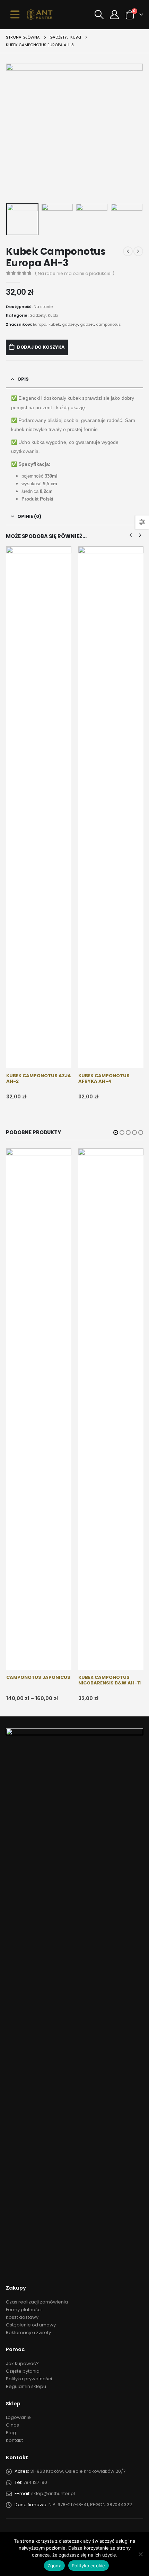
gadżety (70, 324)
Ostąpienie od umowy (31, 2325)
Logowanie (18, 2417)
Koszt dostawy (22, 2317)
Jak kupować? (22, 2363)
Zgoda (54, 2566)
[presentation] (15, 132)
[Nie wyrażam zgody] (140, 2554)
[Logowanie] (114, 15)
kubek (54, 324)
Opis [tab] (23, 379)
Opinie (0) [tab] (29, 516)
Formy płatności (24, 2310)
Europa (40, 324)
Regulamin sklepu (26, 2386)
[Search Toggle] (99, 15)
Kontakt (14, 2440)
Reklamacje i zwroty (28, 2333)
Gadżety (38, 315)
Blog (11, 2433)
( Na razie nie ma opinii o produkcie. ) (75, 273)
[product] (39, 807)
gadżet (87, 324)
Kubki (53, 315)
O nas (12, 2425)
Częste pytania (23, 2371)
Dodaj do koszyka (41, 347)
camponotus (108, 324)
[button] (116, 1132)
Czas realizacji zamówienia (37, 2302)
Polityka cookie (89, 2566)
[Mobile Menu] (15, 15)
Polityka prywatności (29, 2379)
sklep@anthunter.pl (53, 2493)
